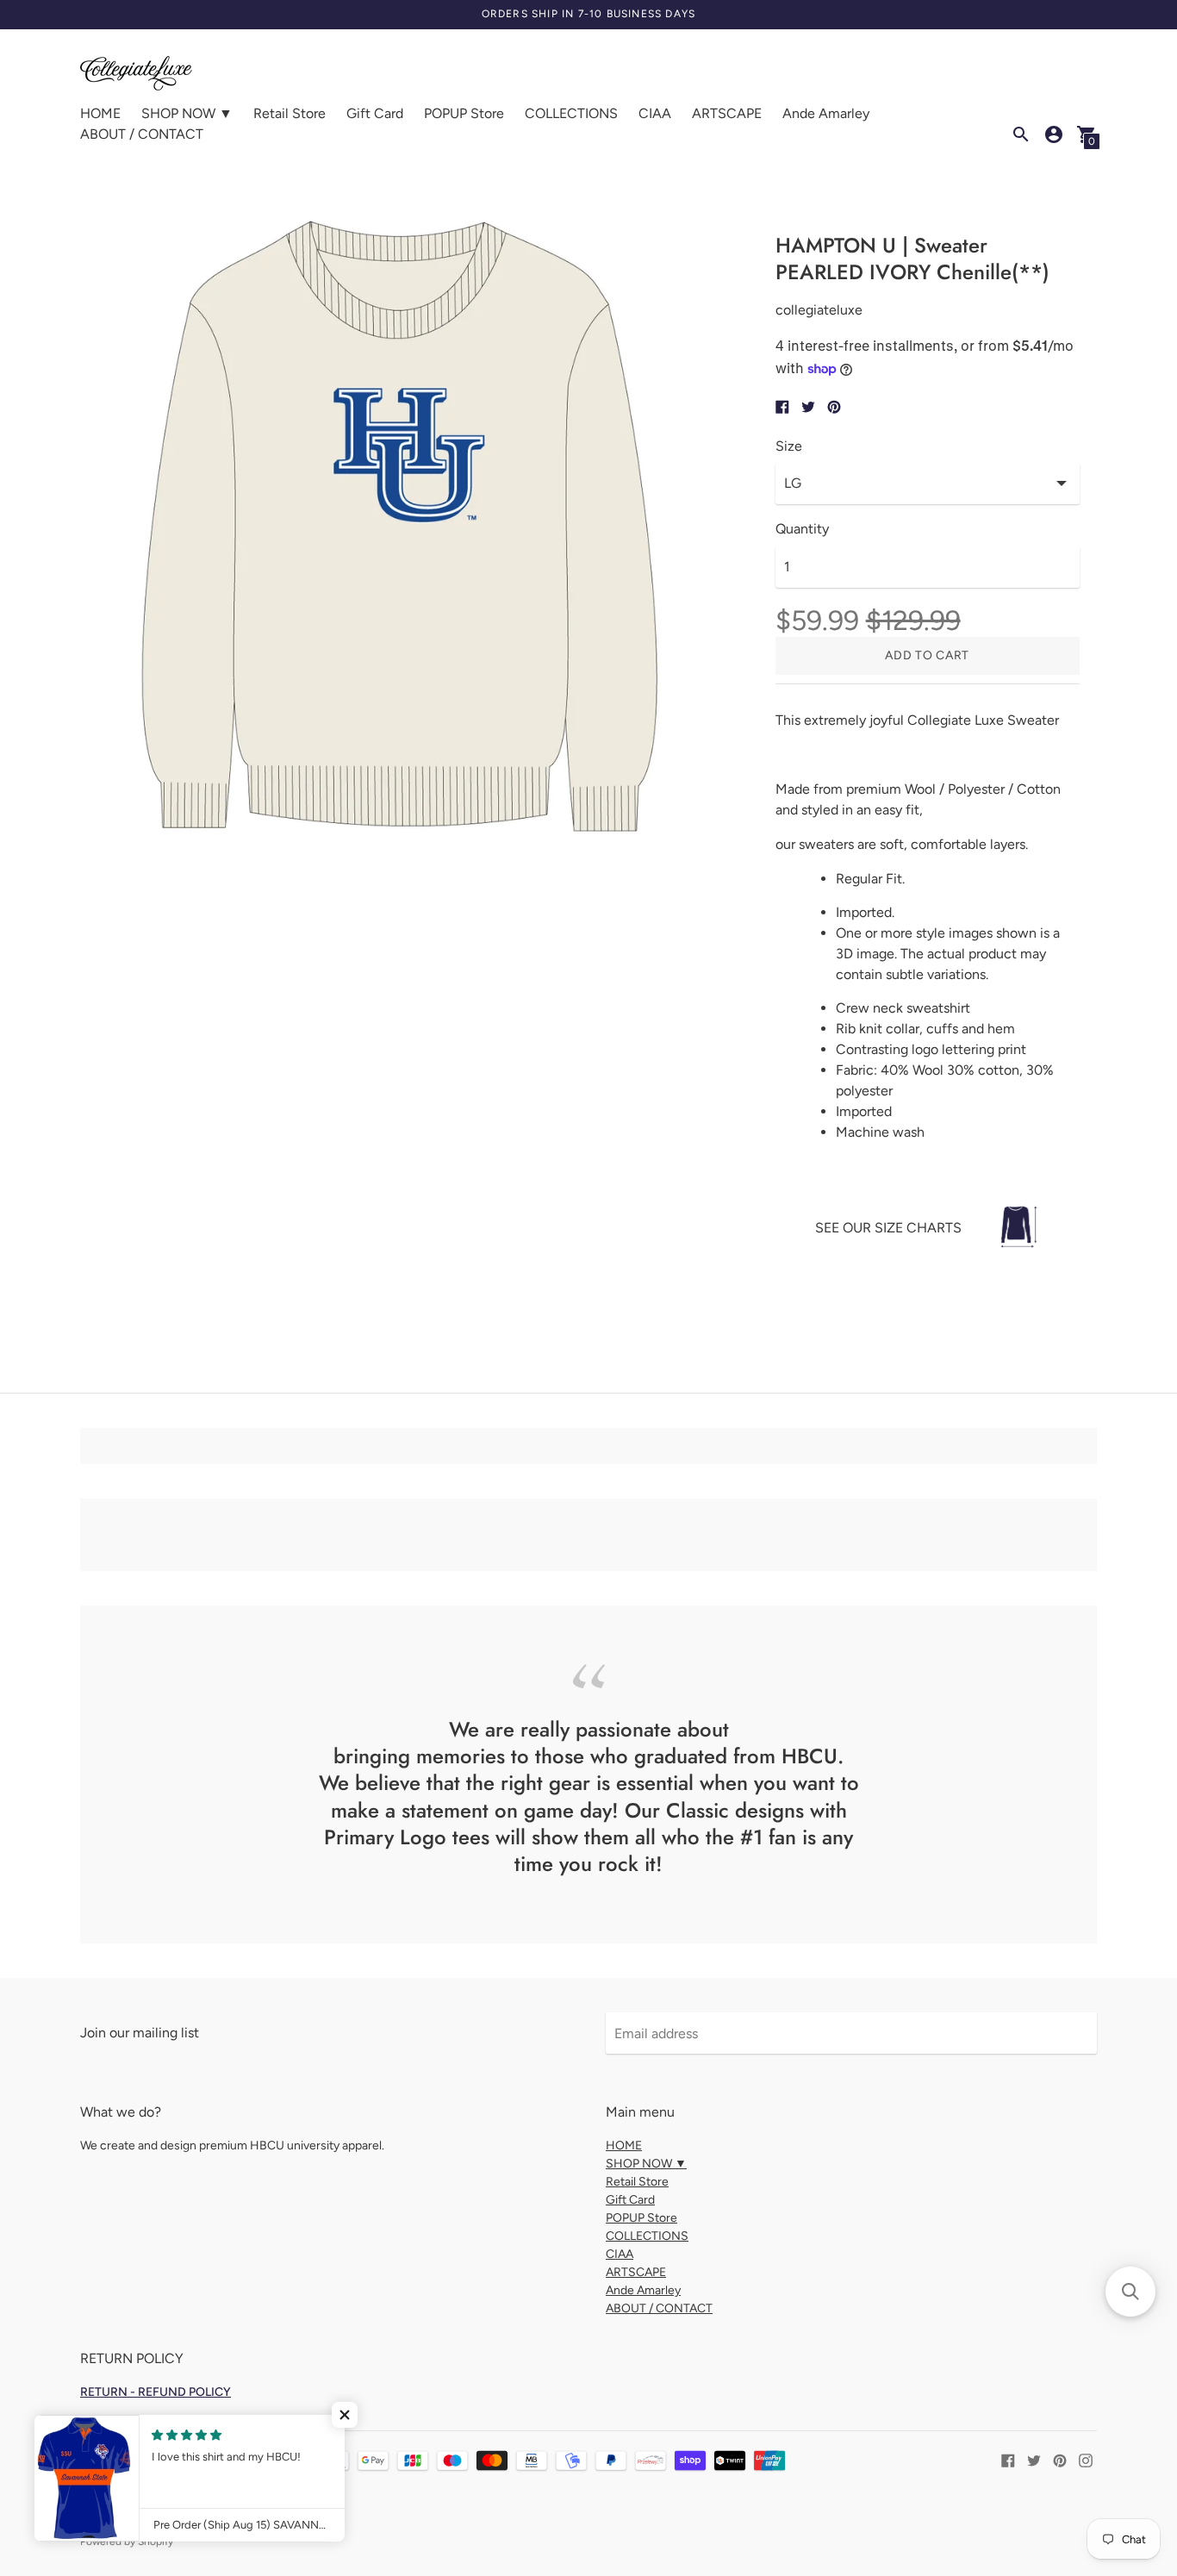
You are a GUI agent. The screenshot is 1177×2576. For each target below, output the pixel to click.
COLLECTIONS (571, 113)
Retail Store (290, 113)
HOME (100, 113)
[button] (345, 2415)
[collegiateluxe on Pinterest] (1060, 2459)
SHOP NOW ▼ (187, 113)
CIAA (655, 113)
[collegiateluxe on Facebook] (1008, 2459)
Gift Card (375, 113)
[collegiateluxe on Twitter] (1034, 2459)
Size (789, 446)
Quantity (802, 529)
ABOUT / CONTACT (142, 134)
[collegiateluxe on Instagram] (1086, 2459)
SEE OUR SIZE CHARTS (888, 1228)
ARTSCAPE (727, 113)
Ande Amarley (826, 113)
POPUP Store (464, 113)
